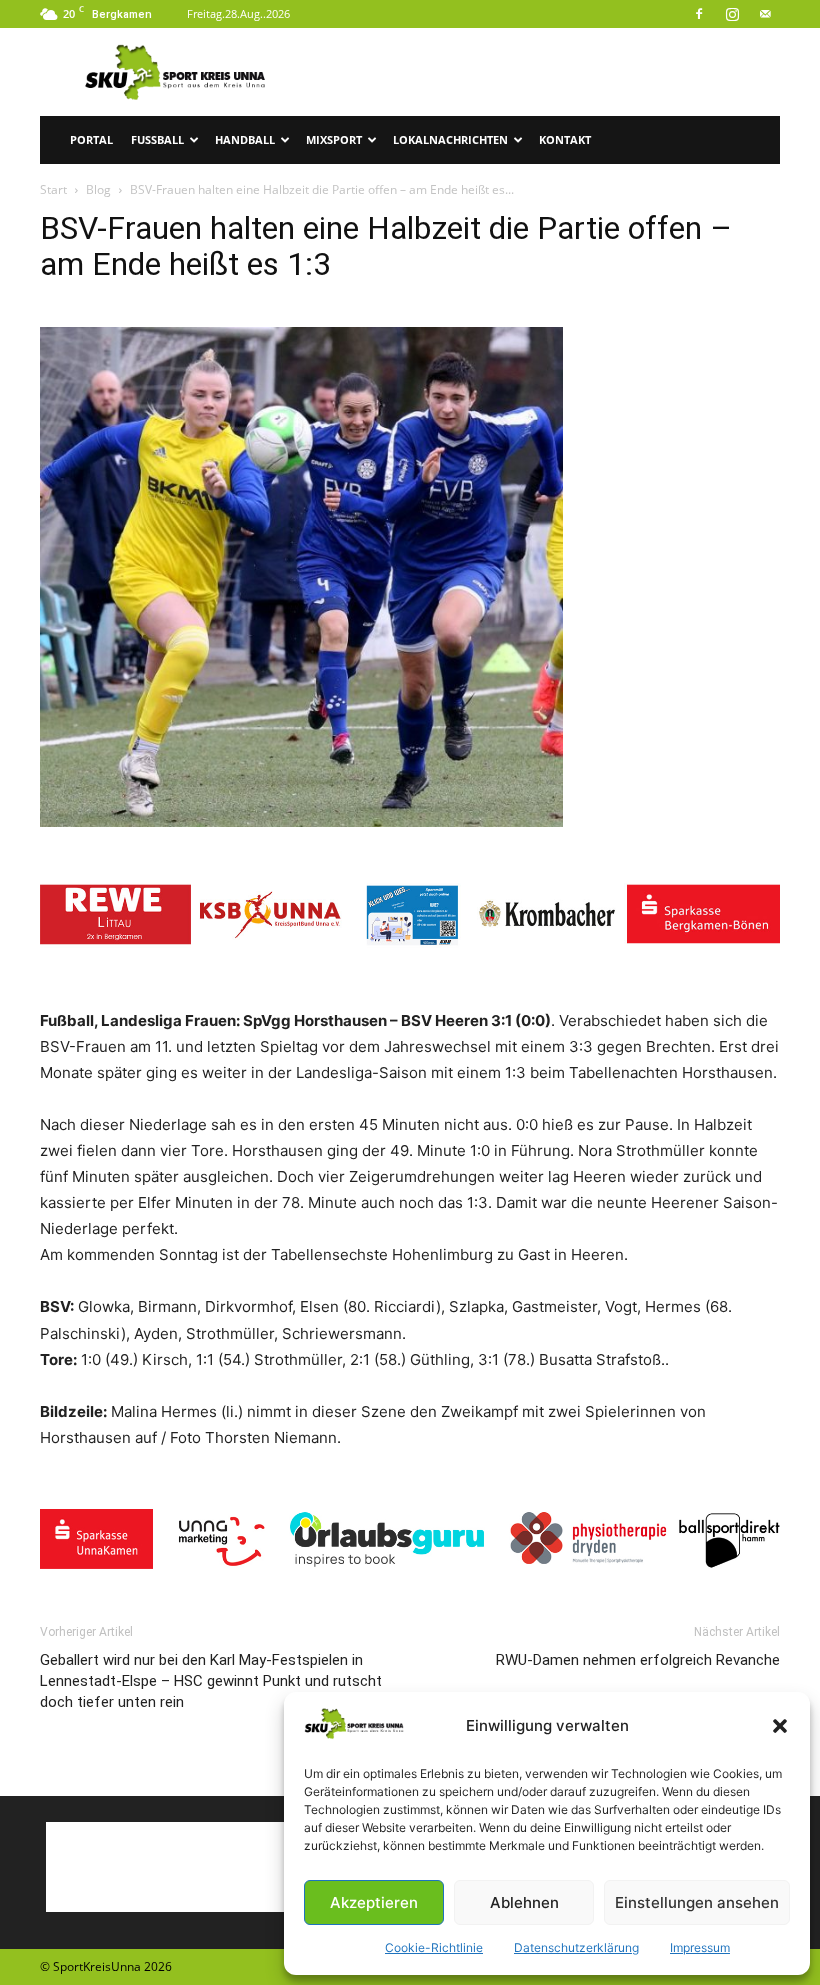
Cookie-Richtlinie (434, 1947)
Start (53, 189)
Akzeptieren (374, 1902)
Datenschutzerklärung (576, 1947)
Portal (91, 139)
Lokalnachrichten (450, 139)
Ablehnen (524, 1902)
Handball (245, 139)
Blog (98, 189)
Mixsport (334, 139)
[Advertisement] (545, 72)
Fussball (157, 139)
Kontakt (565, 139)
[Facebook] (699, 14)
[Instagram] (732, 14)
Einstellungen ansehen (697, 1902)
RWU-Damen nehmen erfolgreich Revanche (638, 1660)
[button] (780, 1726)
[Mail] (765, 14)
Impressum (700, 1947)
